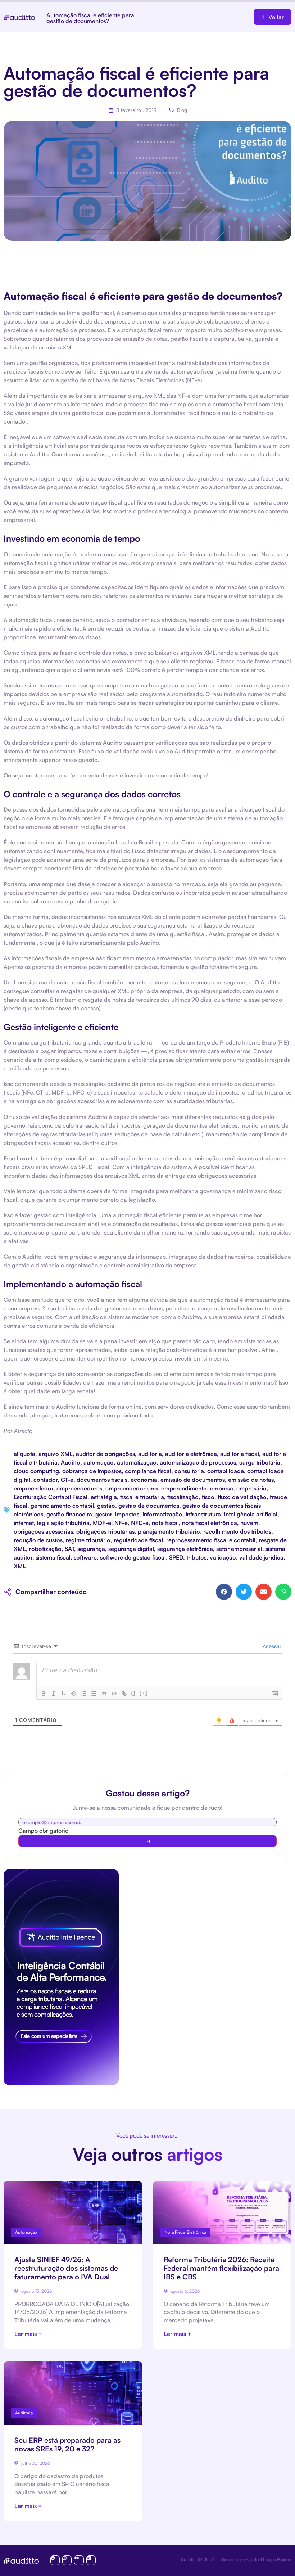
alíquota (24, 1454)
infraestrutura (203, 1514)
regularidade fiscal (138, 1540)
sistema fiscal (53, 1557)
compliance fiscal (148, 1471)
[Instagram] (67, 2560)
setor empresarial (239, 1549)
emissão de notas (251, 1480)
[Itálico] (54, 1693)
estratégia (104, 1497)
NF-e (121, 1523)
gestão (106, 1506)
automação (99, 1462)
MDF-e (102, 1523)
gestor (104, 1514)
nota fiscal (165, 1523)
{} (133, 1693)
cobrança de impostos (92, 1471)
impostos (127, 1514)
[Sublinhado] (64, 1693)
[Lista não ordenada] (94, 1693)
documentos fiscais (102, 1480)
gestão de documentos (149, 1506)
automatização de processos (198, 1462)
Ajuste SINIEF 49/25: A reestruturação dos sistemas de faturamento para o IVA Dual (66, 2268)
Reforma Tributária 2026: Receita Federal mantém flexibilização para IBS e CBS (221, 2268)
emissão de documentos (193, 1480)
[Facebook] (55, 2560)
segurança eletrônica (185, 1549)
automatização (137, 1462)
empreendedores (79, 1488)
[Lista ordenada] (84, 1693)
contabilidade (226, 1471)
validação (223, 1557)
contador (46, 1480)
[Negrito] (44, 1693)
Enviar (147, 1841)
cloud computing (36, 1471)
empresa (222, 1488)
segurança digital (131, 1549)
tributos (196, 1557)
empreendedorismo (132, 1488)
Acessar (271, 1646)
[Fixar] (74, 1693)
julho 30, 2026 (35, 2463)
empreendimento (184, 1488)
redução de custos (38, 1540)
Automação (26, 2232)
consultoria (189, 1471)
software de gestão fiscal (133, 1557)
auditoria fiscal (240, 1454)
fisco (208, 1497)
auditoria (150, 1454)
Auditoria (24, 2413)
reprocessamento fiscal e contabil (211, 1540)
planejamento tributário (169, 1531)
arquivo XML (56, 1454)
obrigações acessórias (43, 1531)
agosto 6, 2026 (185, 2291)
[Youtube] (79, 2560)
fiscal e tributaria (142, 1497)
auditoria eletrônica (191, 1454)
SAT (69, 1549)
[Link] (124, 1693)
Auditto (71, 1462)
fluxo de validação (242, 1497)
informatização (162, 1514)
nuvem (249, 1523)
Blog (182, 110)
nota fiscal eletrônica (210, 1523)
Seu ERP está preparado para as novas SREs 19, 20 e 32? (67, 2444)
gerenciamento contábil (62, 1506)
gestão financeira (69, 1514)
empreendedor (33, 1488)
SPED (176, 1557)
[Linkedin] (91, 2560)
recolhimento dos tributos (237, 1531)
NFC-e (140, 1523)
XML (20, 1566)
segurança (91, 1549)
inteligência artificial (251, 1514)
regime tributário (88, 1540)
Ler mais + (28, 2334)
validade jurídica (261, 1557)
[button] (273, 17)
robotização (45, 1549)
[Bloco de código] (114, 1693)
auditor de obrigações (105, 1454)
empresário (251, 1488)
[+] (144, 1693)
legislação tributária (63, 1523)
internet (24, 1523)
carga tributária (260, 1462)
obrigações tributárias (105, 1531)
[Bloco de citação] (104, 1693)
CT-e (67, 1480)
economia (144, 1480)
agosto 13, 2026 (36, 2291)
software (85, 1557)
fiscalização (183, 1497)
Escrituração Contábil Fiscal (51, 1497)
